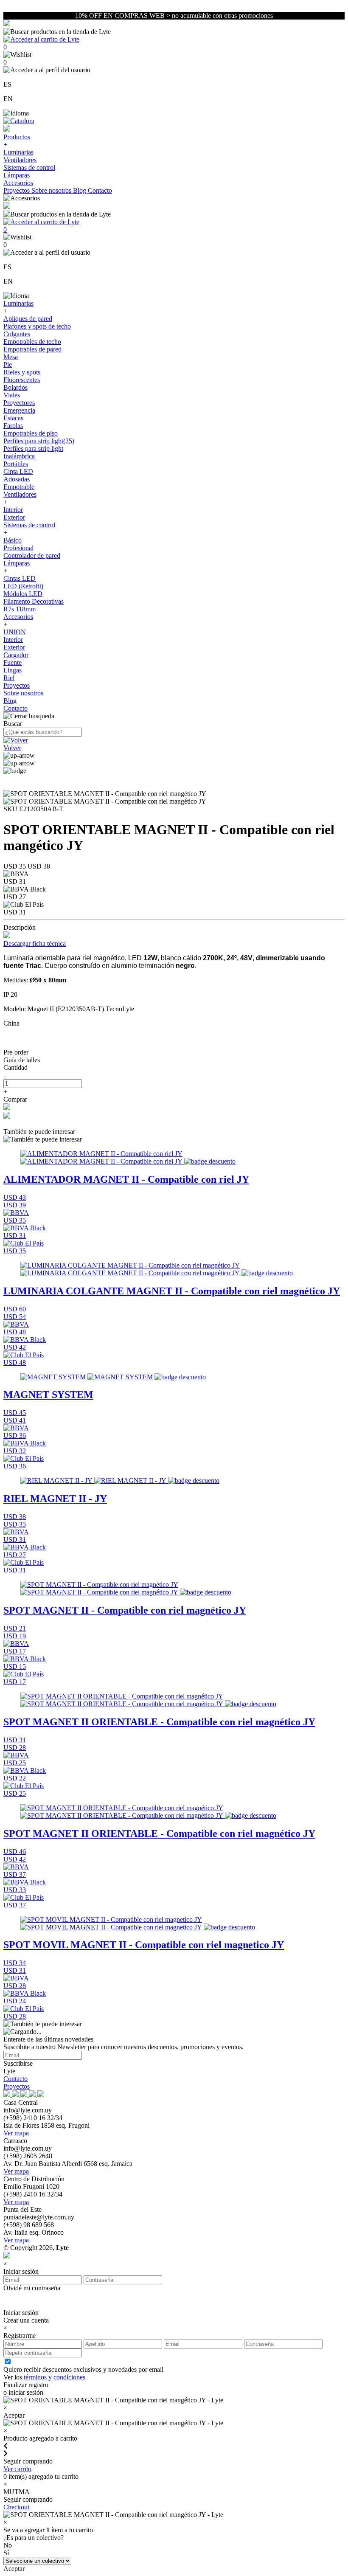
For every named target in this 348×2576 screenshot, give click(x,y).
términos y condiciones (55, 2377)
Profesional (18, 548)
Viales (12, 395)
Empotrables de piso (31, 433)
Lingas (13, 670)
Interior (13, 510)
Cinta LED (18, 471)
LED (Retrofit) (23, 586)
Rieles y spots (22, 372)
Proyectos (17, 190)
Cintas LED (20, 578)
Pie (8, 364)
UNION (15, 632)
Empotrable (19, 487)
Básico (13, 540)
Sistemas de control (29, 167)
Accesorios (18, 183)
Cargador (16, 655)
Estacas (13, 418)
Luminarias (18, 152)
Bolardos (15, 387)
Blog (80, 190)
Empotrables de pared (32, 349)
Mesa (11, 357)
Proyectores (19, 403)
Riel (9, 678)
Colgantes (17, 334)
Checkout (16, 2507)
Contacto (100, 190)
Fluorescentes (22, 380)
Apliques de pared (28, 319)
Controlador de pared (32, 555)
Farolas (13, 426)
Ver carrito (17, 2469)
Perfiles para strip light (33, 449)
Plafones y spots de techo (37, 326)
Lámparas (17, 175)
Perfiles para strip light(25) (39, 441)
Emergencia (19, 410)
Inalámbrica (19, 456)
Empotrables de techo (32, 342)
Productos (17, 137)
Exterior (14, 517)
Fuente (13, 662)
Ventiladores (20, 160)
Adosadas (17, 479)
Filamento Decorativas (34, 601)
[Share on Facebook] (7, 1108)
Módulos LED (23, 594)
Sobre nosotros (52, 190)
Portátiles (16, 464)
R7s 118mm (20, 609)
